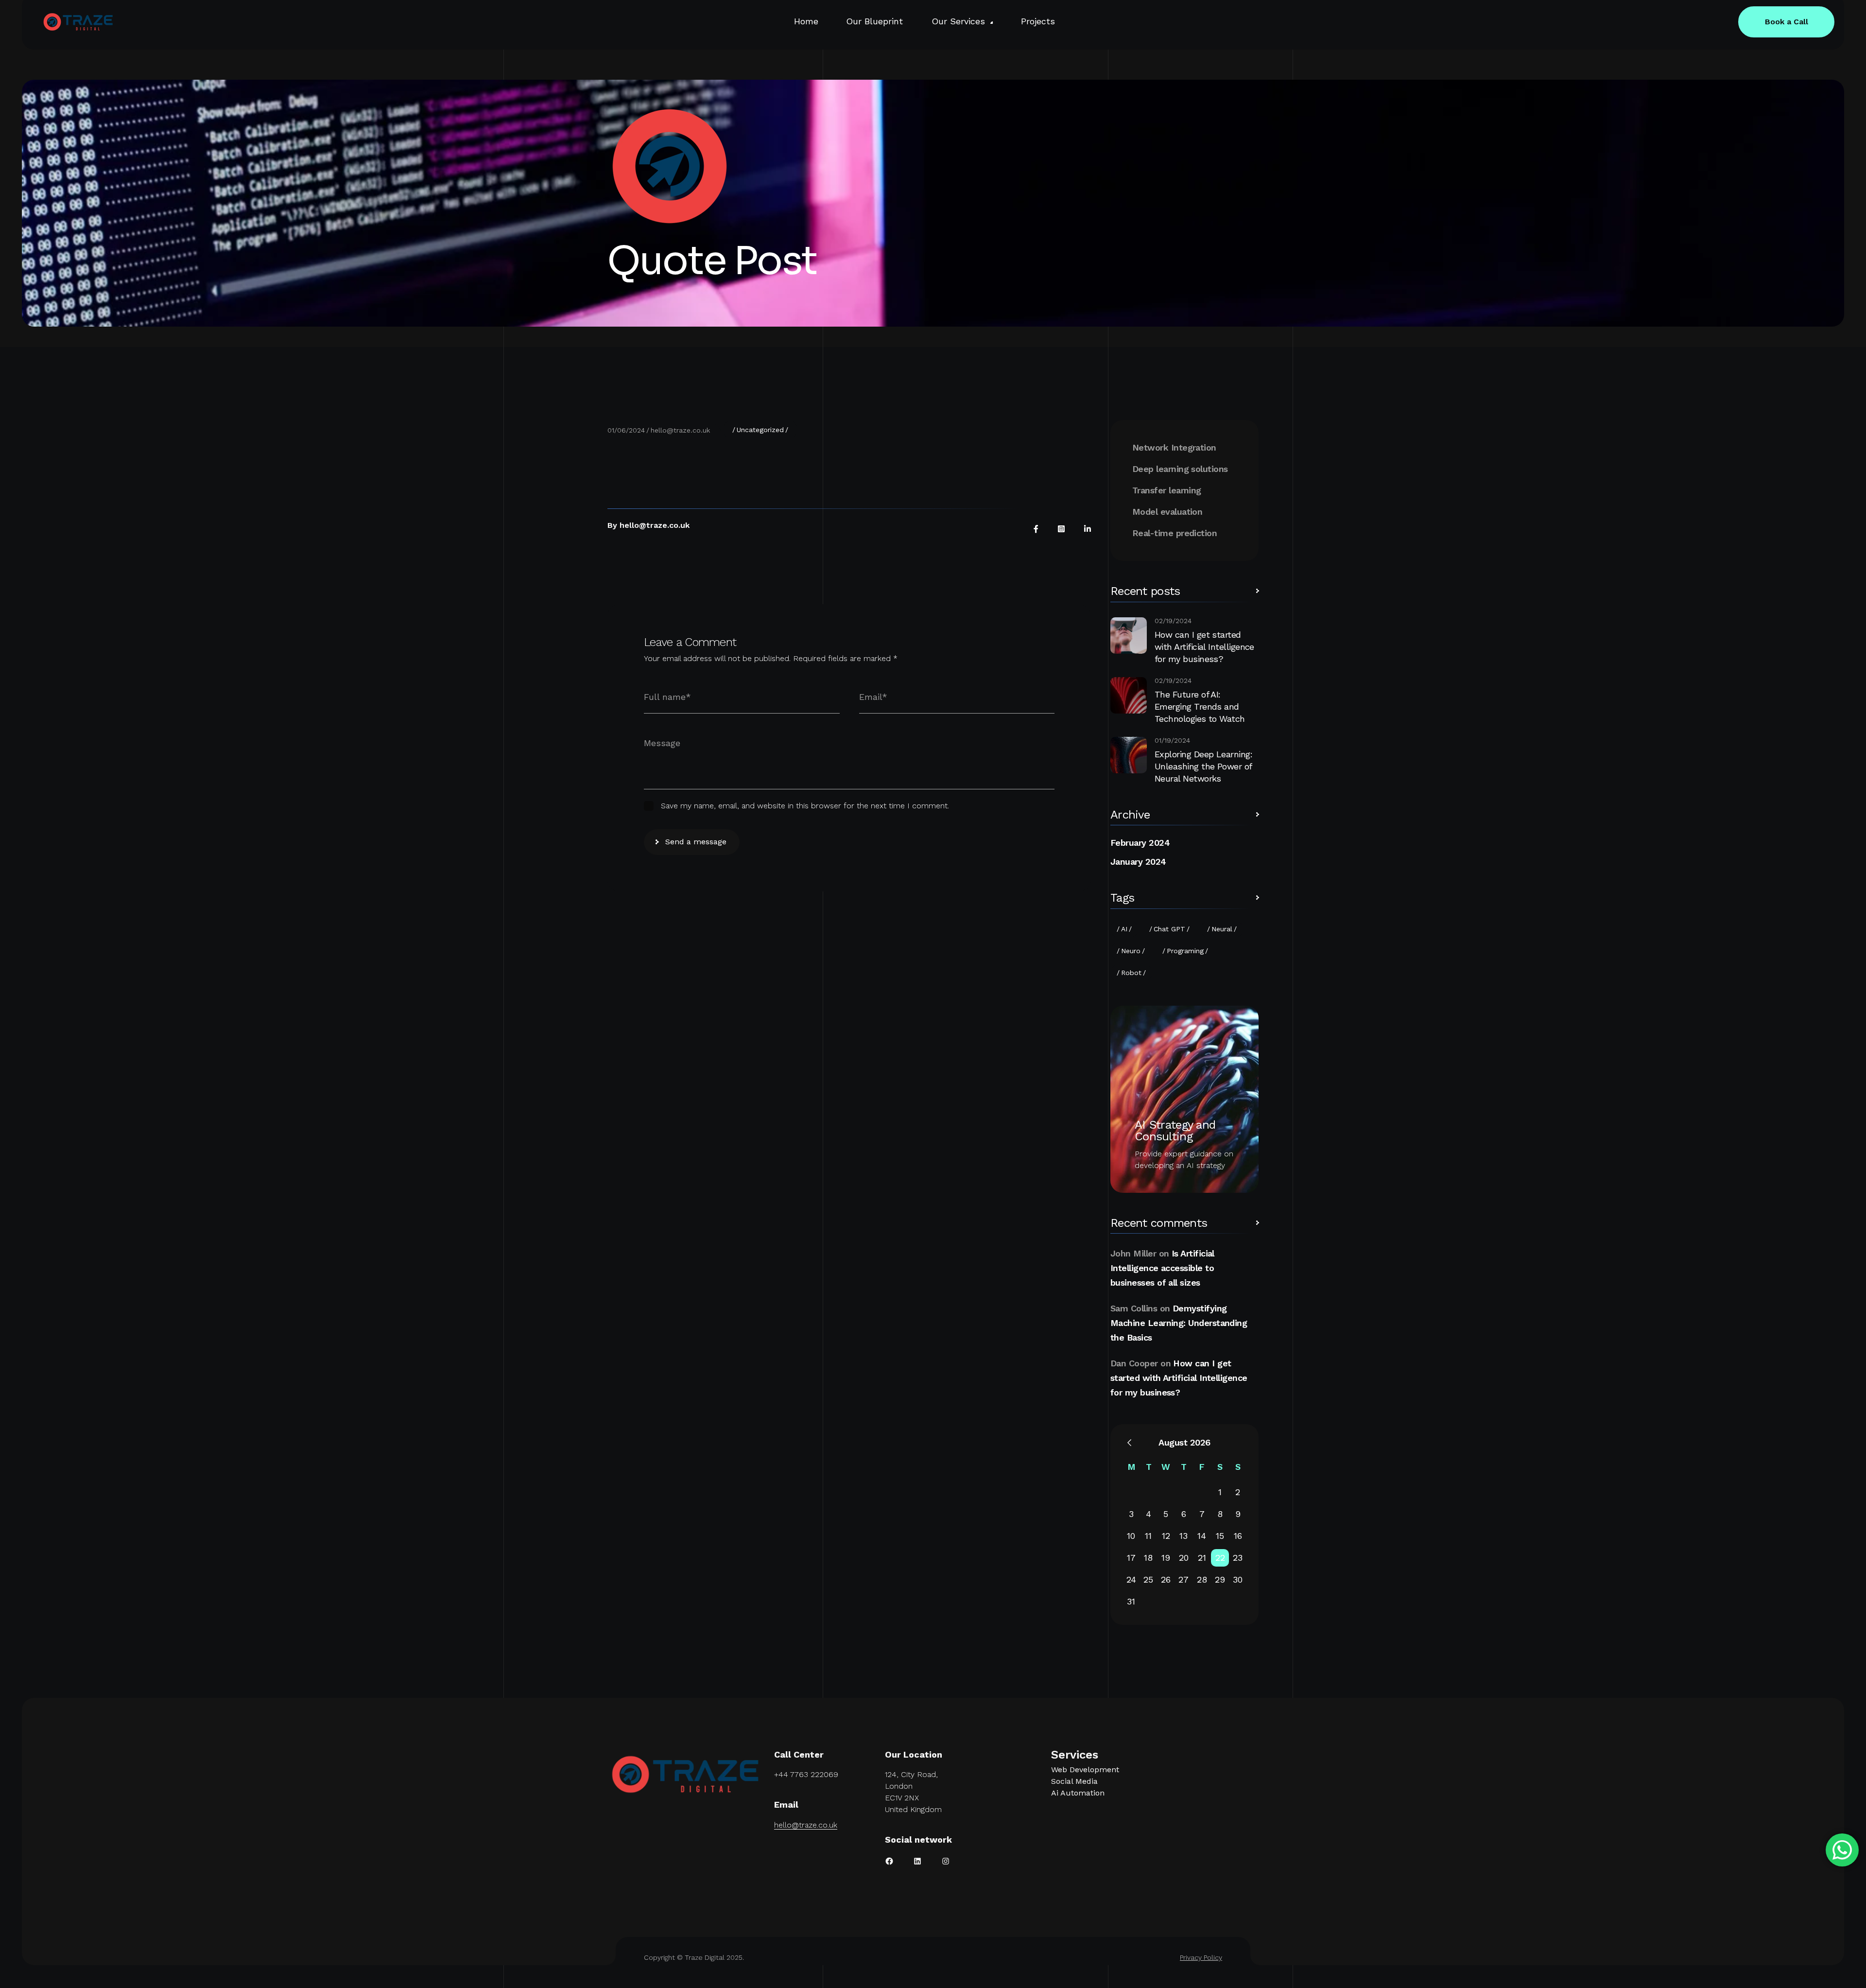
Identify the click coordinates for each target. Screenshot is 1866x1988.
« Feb (1129, 1443)
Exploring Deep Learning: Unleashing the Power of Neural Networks (1203, 766)
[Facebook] (1036, 529)
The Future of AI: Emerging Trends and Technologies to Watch (1200, 706)
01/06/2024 (626, 430)
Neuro (1131, 951)
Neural (1222, 929)
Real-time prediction (1175, 533)
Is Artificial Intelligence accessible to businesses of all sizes (1162, 1268)
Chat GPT (1169, 929)
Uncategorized (760, 430)
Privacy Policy (1201, 1957)
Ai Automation (1078, 1793)
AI (1124, 929)
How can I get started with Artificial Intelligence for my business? (1204, 647)
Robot (1131, 973)
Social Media (1074, 1781)
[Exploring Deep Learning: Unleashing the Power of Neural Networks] (1129, 755)
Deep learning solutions (1180, 469)
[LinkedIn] (1088, 529)
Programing (1185, 951)
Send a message (696, 842)
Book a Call (1787, 22)
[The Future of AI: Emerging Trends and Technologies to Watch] (1129, 695)
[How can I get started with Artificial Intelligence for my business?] (1129, 636)
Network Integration (1174, 447)
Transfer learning (1167, 490)
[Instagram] (1061, 529)
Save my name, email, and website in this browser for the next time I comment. (805, 806)
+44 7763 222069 (806, 1774)
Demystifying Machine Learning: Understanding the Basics (1179, 1323)
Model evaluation (1167, 512)
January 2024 (1138, 862)
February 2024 (1140, 843)
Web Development (1085, 1770)
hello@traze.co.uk (680, 430)
